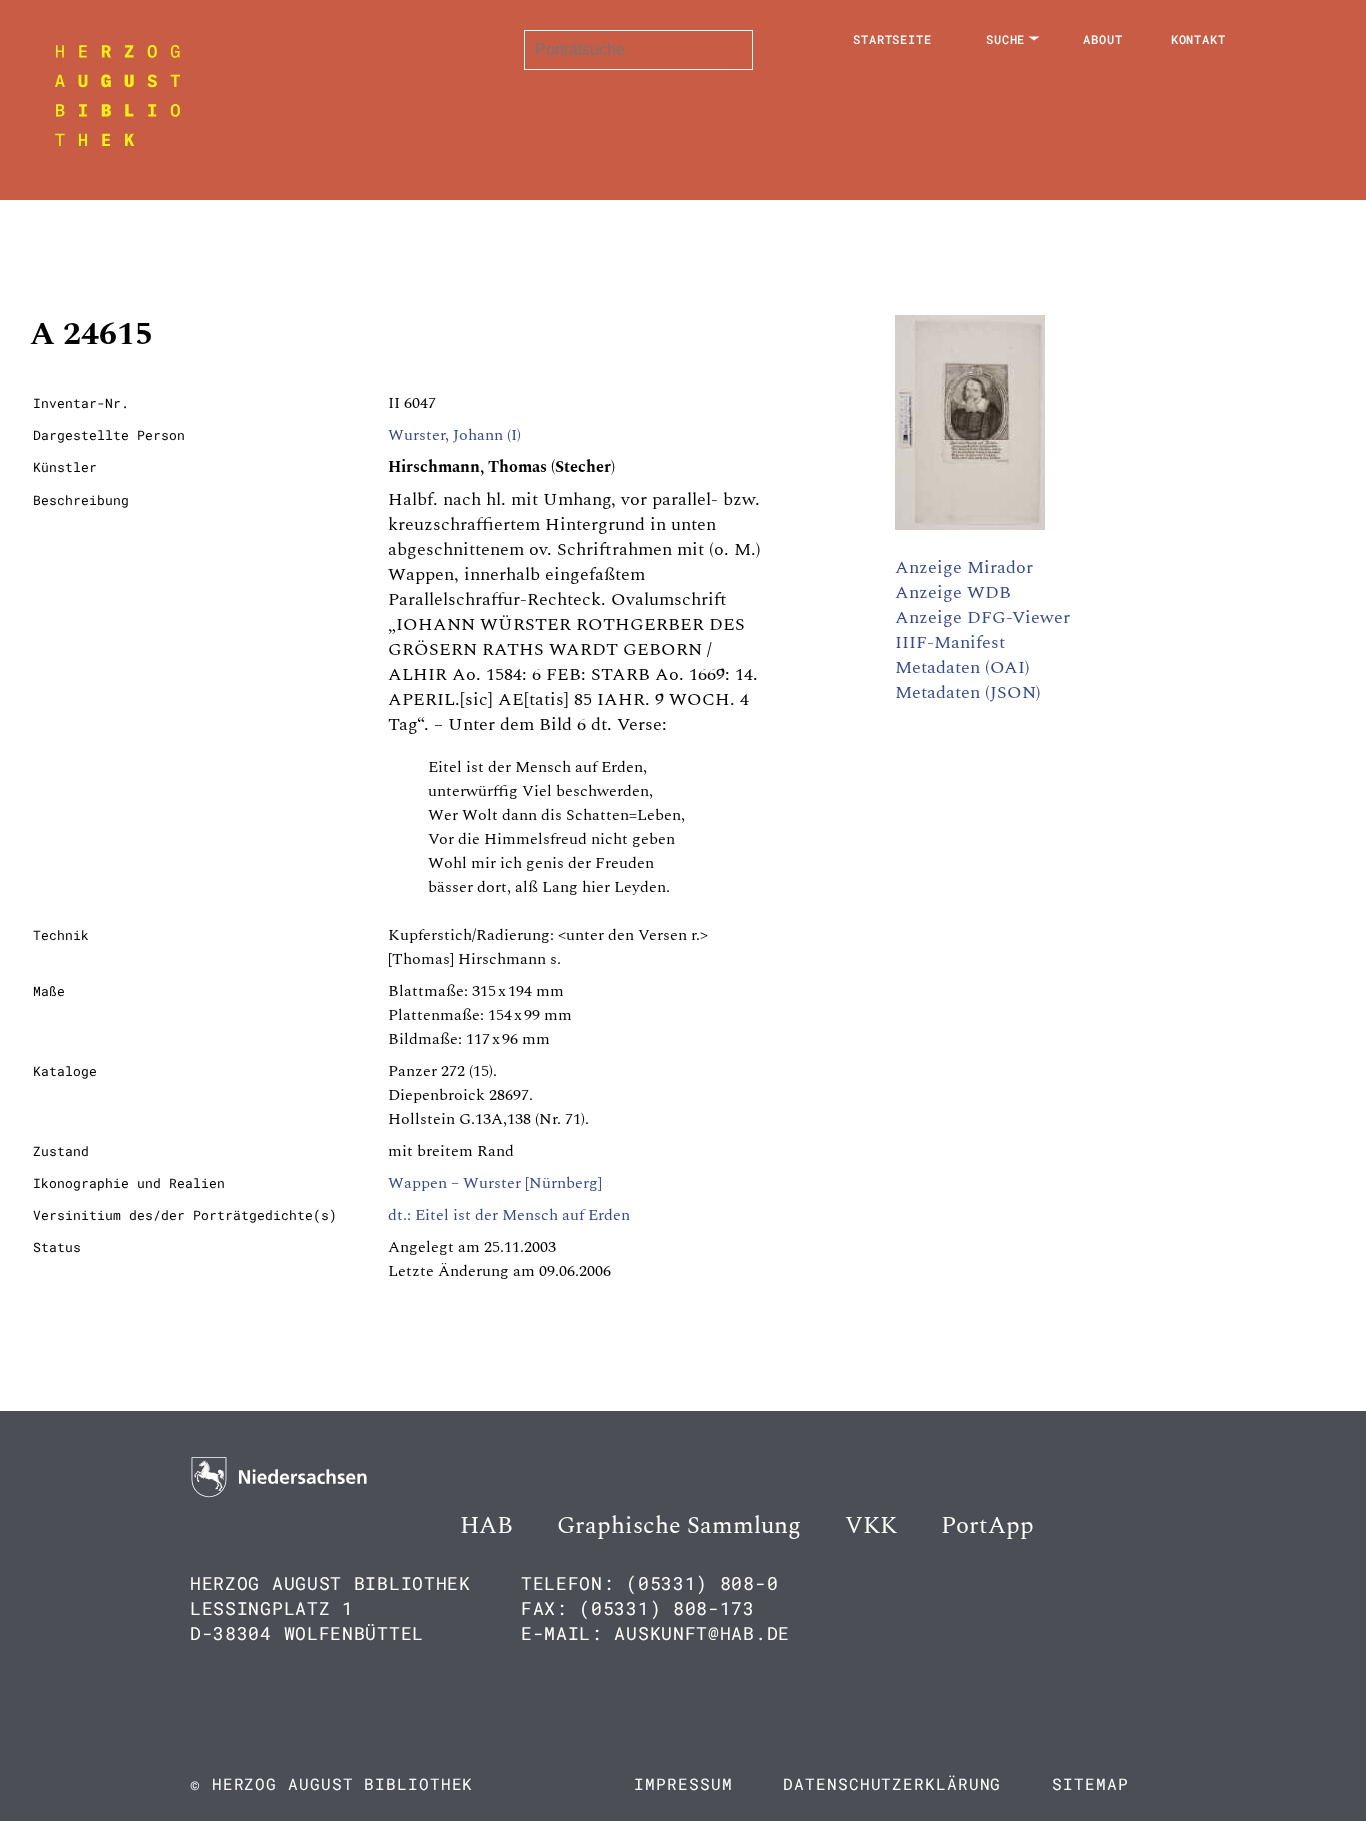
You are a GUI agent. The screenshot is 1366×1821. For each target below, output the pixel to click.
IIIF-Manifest (950, 642)
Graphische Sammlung (679, 1526)
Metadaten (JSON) (968, 692)
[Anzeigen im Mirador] (970, 525)
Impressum (683, 1783)
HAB (486, 1526)
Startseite (892, 39)
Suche (1006, 39)
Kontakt (1198, 39)
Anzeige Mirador (964, 567)
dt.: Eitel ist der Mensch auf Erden (509, 1215)
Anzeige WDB (953, 592)
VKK (871, 1526)
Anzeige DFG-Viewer (982, 617)
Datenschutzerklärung (892, 1783)
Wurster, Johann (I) (454, 435)
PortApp (987, 1526)
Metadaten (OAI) (962, 667)
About (1103, 39)
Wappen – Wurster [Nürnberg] (495, 1183)
